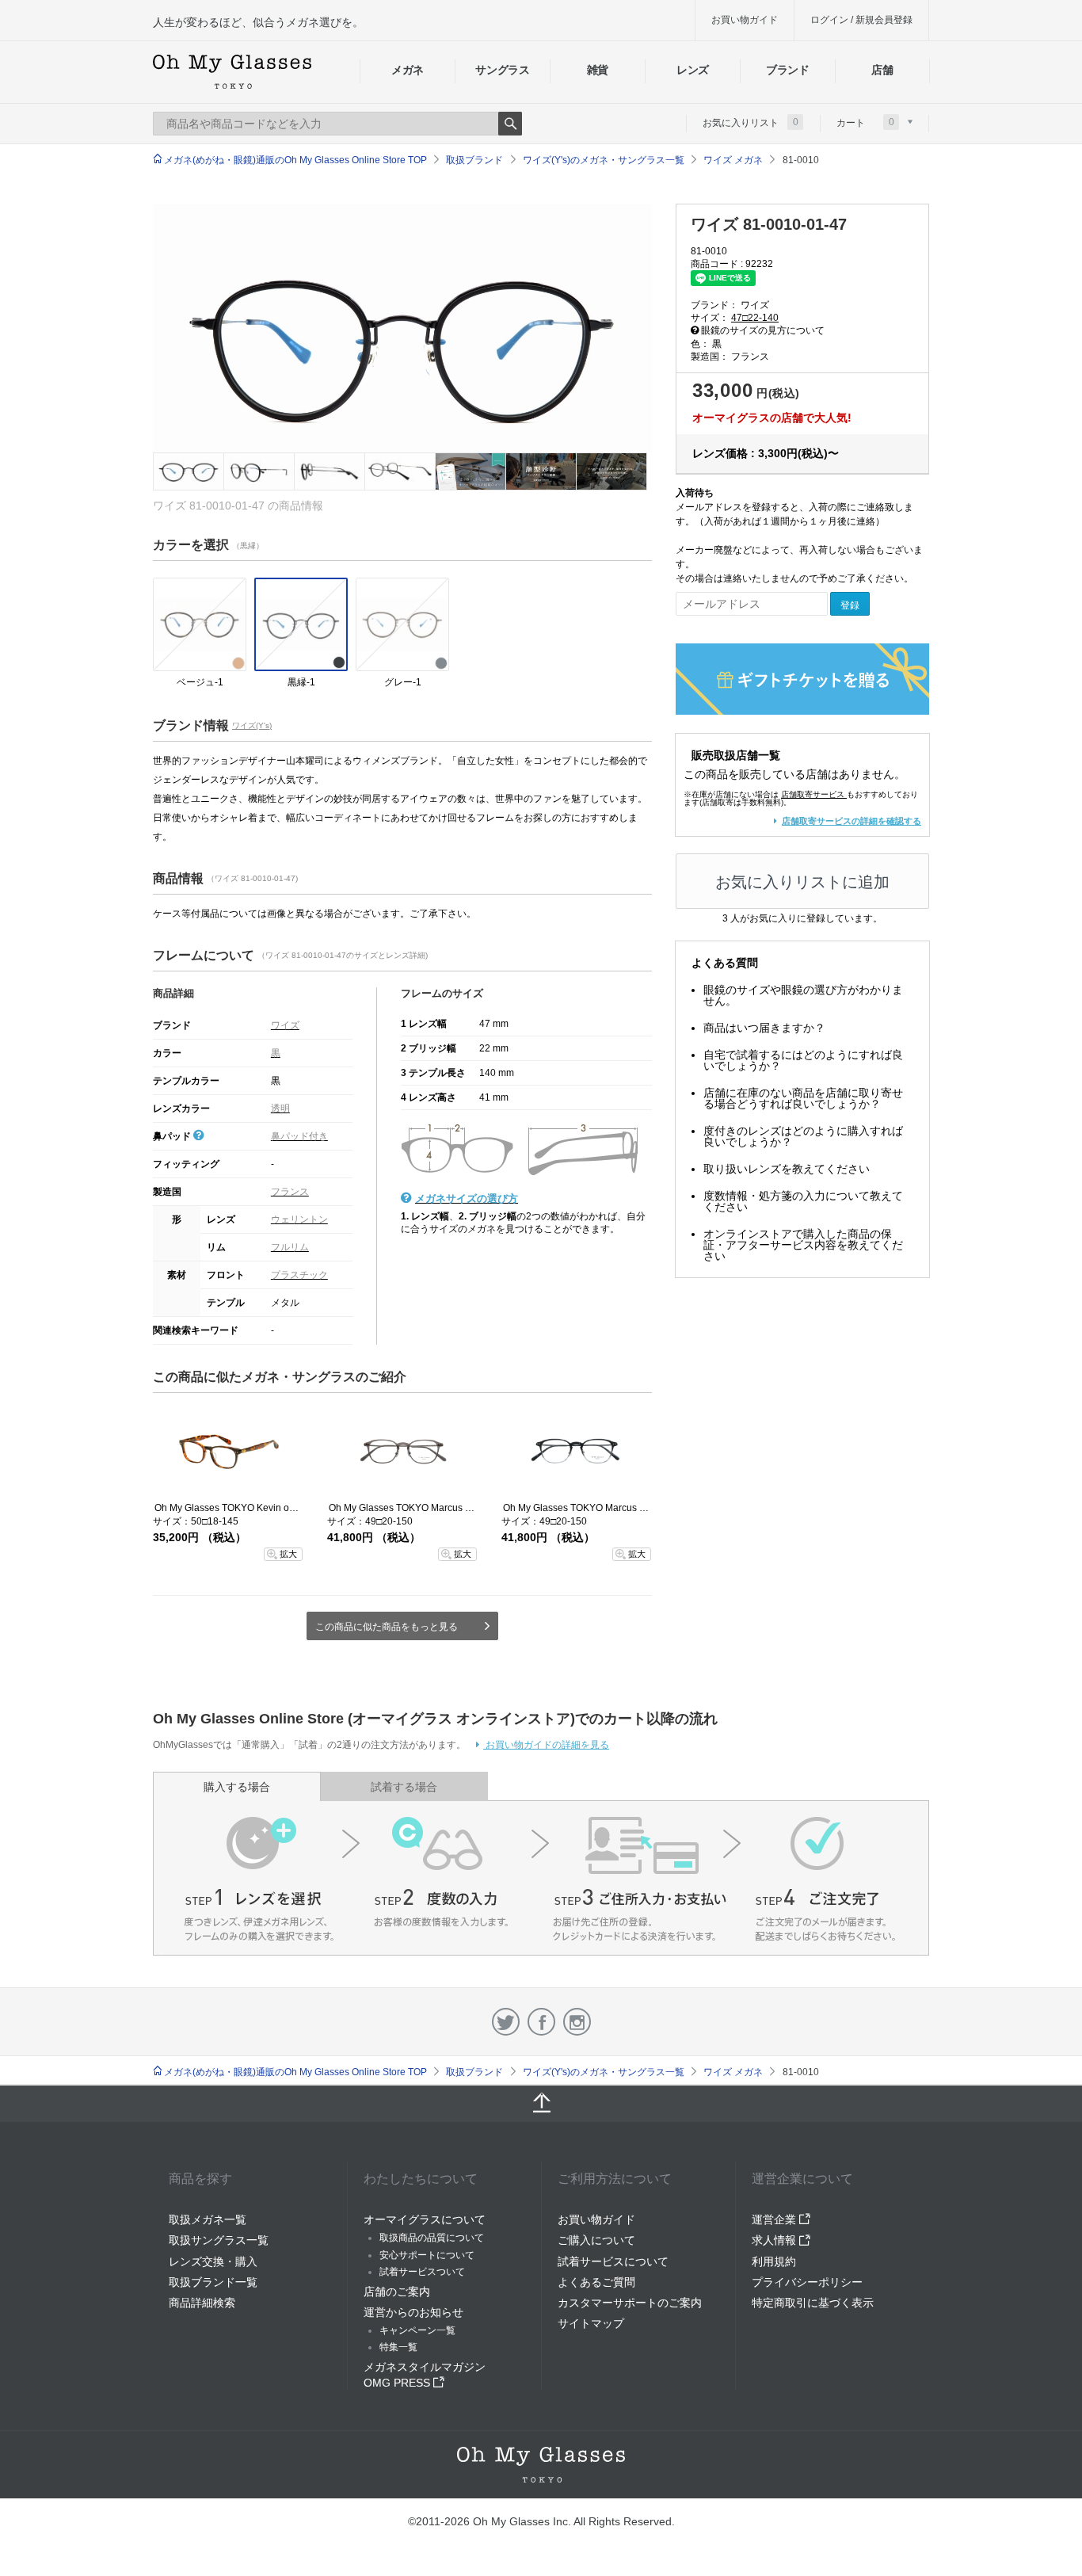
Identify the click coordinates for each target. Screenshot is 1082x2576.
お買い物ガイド (745, 20)
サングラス (502, 70)
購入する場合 (237, 1787)
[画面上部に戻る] (541, 2104)
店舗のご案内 (397, 2292)
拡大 (288, 1554)
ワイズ (285, 1025)
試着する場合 (404, 1787)
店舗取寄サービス (813, 794)
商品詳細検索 (202, 2303)
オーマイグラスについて (425, 2219)
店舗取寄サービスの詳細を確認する (852, 821)
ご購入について (596, 2240)
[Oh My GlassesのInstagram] (577, 2022)
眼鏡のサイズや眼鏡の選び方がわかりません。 (803, 995)
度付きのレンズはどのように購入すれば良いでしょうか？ (803, 1136)
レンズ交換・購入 (213, 2261)
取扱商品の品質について (432, 2238)
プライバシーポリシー (807, 2282)
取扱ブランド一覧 (213, 2282)
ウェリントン (299, 1219)
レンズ (693, 70)
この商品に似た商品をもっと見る (387, 1627)
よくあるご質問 (596, 2282)
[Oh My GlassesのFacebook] (541, 2022)
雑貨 (598, 70)
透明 (280, 1109)
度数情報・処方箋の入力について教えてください (803, 1201)
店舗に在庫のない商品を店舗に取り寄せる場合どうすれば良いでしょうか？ (803, 1098)
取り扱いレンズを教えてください (787, 1169)
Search (510, 124)
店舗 (882, 70)
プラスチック (299, 1275)
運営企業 (775, 2219)
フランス (290, 1192)
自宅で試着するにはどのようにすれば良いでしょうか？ (803, 1060)
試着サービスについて (613, 2261)
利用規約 (774, 2261)
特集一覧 (398, 2347)
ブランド (788, 70)
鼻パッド (173, 1136)
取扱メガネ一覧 (208, 2219)
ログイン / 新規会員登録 (861, 20)
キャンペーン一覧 (417, 2330)
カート (865, 122)
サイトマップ (591, 2323)
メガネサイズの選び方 (467, 1198)
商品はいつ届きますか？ (764, 1028)
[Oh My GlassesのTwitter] (506, 2022)
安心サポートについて (427, 2255)
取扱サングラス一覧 (219, 2240)
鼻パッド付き (299, 1136)
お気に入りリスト (751, 122)
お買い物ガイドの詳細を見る (546, 1745)
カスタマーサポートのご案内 (630, 2303)
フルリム (290, 1247)
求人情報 (775, 2240)
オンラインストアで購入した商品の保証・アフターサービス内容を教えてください (803, 1245)
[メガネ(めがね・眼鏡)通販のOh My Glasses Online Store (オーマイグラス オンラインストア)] (541, 2465)
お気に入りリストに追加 (802, 882)
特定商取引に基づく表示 (813, 2303)
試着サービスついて (422, 2272)
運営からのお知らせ (413, 2312)
